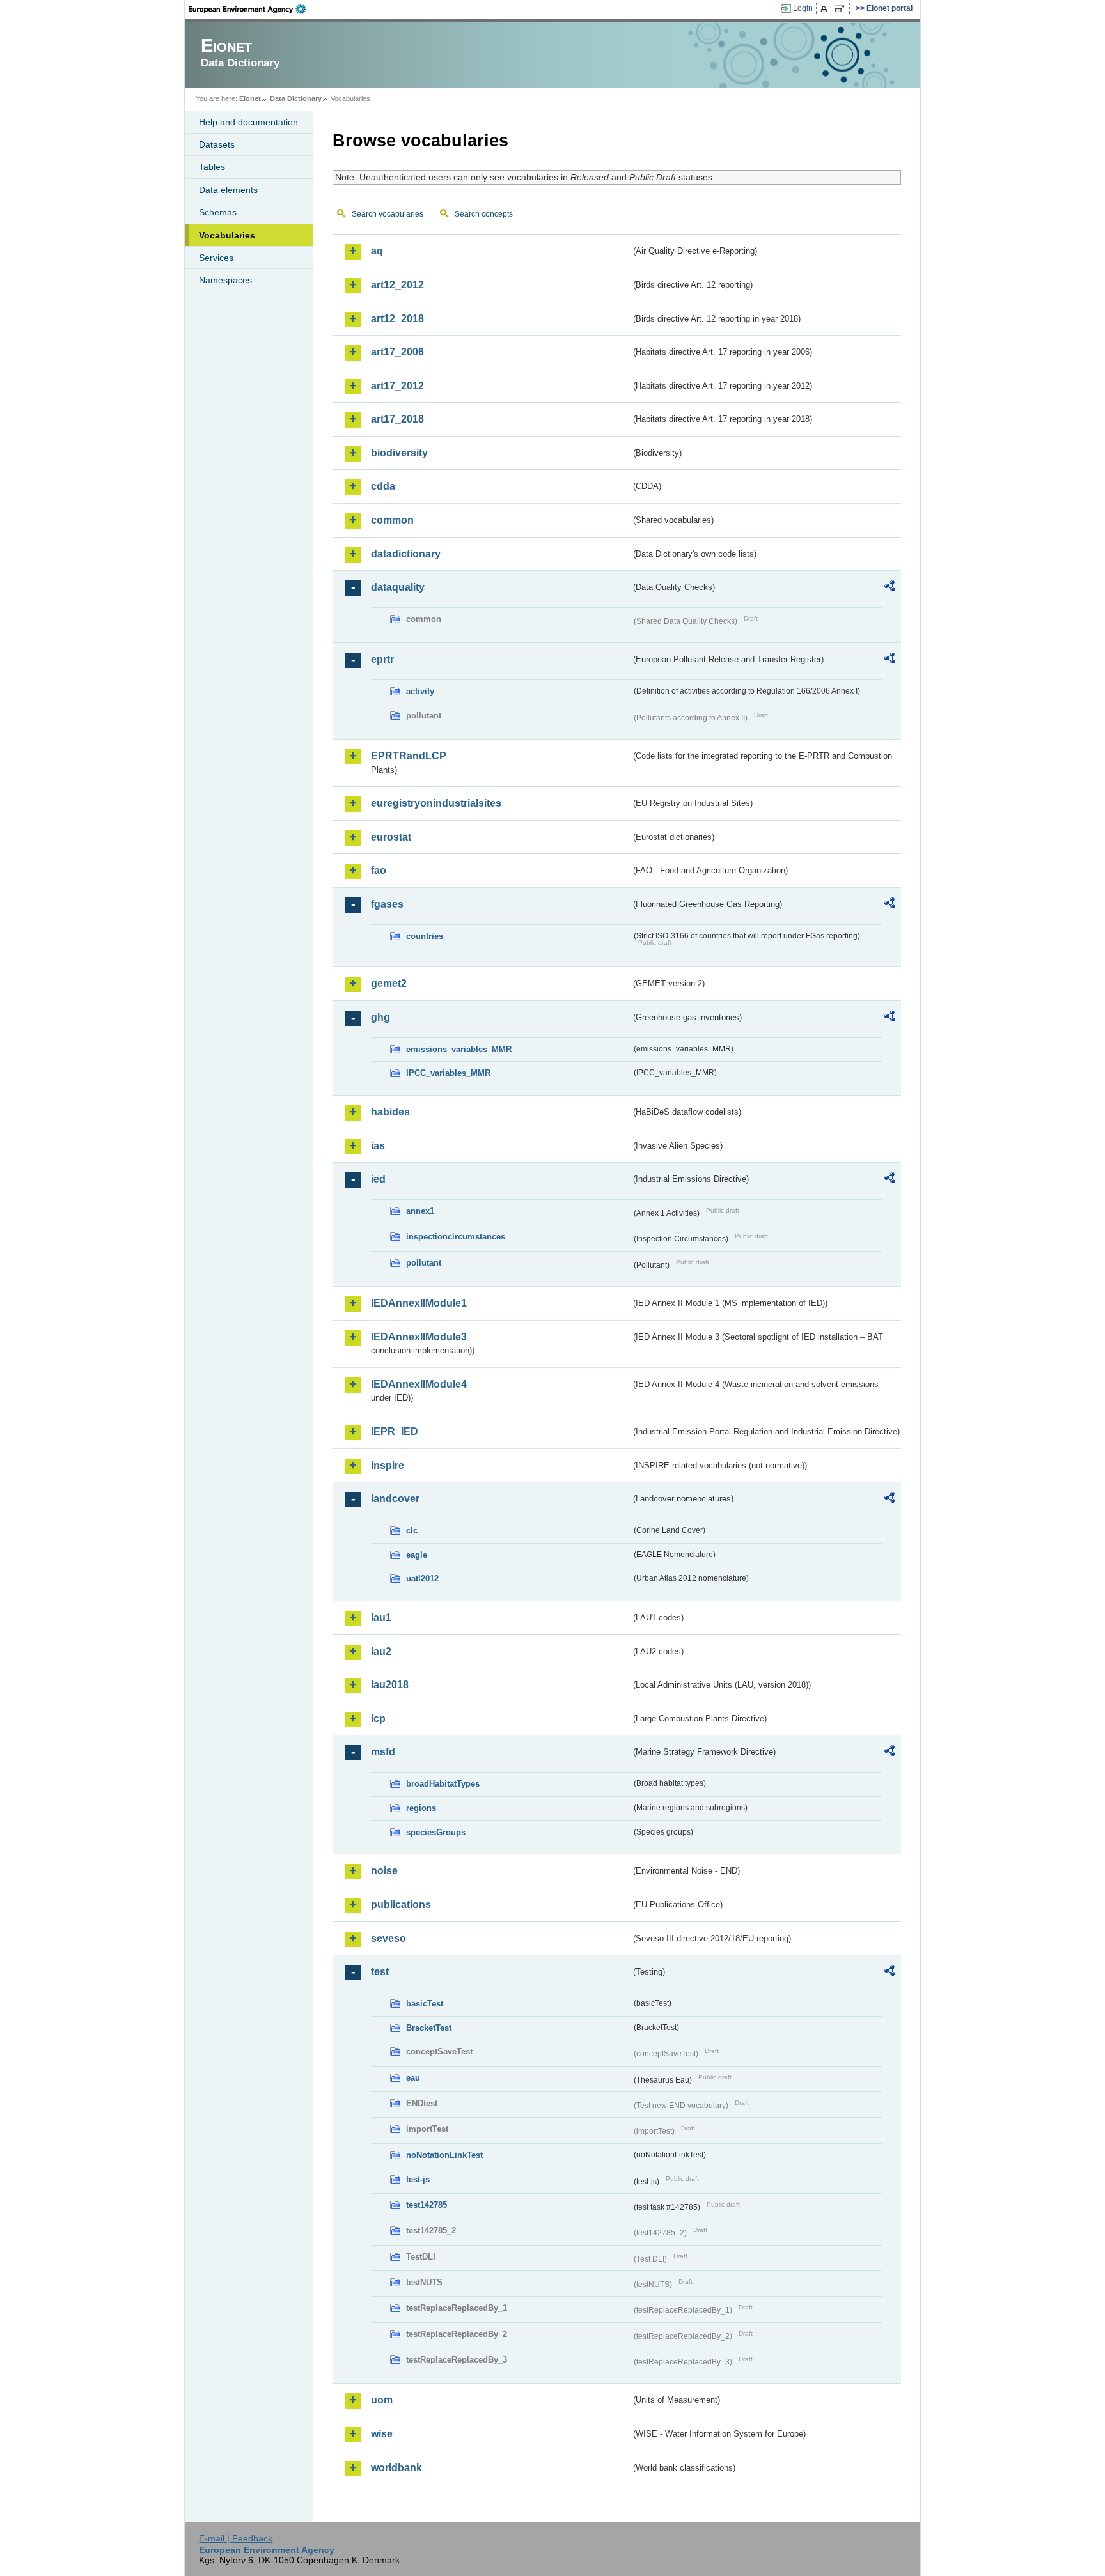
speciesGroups (436, 1832)
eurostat (391, 837)
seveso (388, 1938)
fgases (387, 904)
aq (377, 251)
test (380, 1972)
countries (425, 936)
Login (803, 8)
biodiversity (399, 453)
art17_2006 (397, 352)
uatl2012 (422, 1579)
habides (390, 1112)
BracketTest (429, 2028)
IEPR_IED (395, 1432)
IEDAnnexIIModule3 (419, 1337)
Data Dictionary (296, 98)
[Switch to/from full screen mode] (842, 9)
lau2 (381, 1651)
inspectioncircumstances (456, 1237)
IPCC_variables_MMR (448, 1073)
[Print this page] (826, 9)
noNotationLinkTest (444, 2155)
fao (379, 870)
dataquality (398, 587)
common (392, 520)
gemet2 (389, 983)
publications (401, 1905)
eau (413, 2078)
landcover (395, 1499)
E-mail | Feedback (236, 2538)
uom (382, 2400)
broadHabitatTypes (443, 1784)
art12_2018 (397, 319)
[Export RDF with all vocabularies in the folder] (889, 588)
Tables (212, 167)
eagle (417, 1555)
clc (412, 1531)
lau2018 (390, 1685)
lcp (378, 1719)
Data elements (228, 190)
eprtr (382, 659)
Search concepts (484, 214)
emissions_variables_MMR (459, 1049)
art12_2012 (397, 285)
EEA (251, 9)
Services (216, 258)
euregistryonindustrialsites (436, 803)
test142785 (427, 2205)
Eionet (250, 98)
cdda (383, 486)
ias (378, 1146)
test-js (418, 2179)
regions (421, 1808)
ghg (380, 1017)
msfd (383, 1752)
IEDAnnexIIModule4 (419, 1384)
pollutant (424, 1263)
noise (384, 1871)
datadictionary (406, 554)
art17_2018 (397, 419)
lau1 (381, 1618)
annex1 (420, 1211)
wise (382, 2434)
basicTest (425, 2004)
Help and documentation (248, 122)
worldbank (396, 2468)
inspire (388, 1465)
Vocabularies (227, 235)
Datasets (217, 144)
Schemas (218, 212)
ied (378, 1179)
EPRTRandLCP (409, 756)
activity (420, 691)
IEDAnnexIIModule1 (419, 1303)
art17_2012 (397, 386)
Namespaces (225, 280)
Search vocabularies (388, 214)
